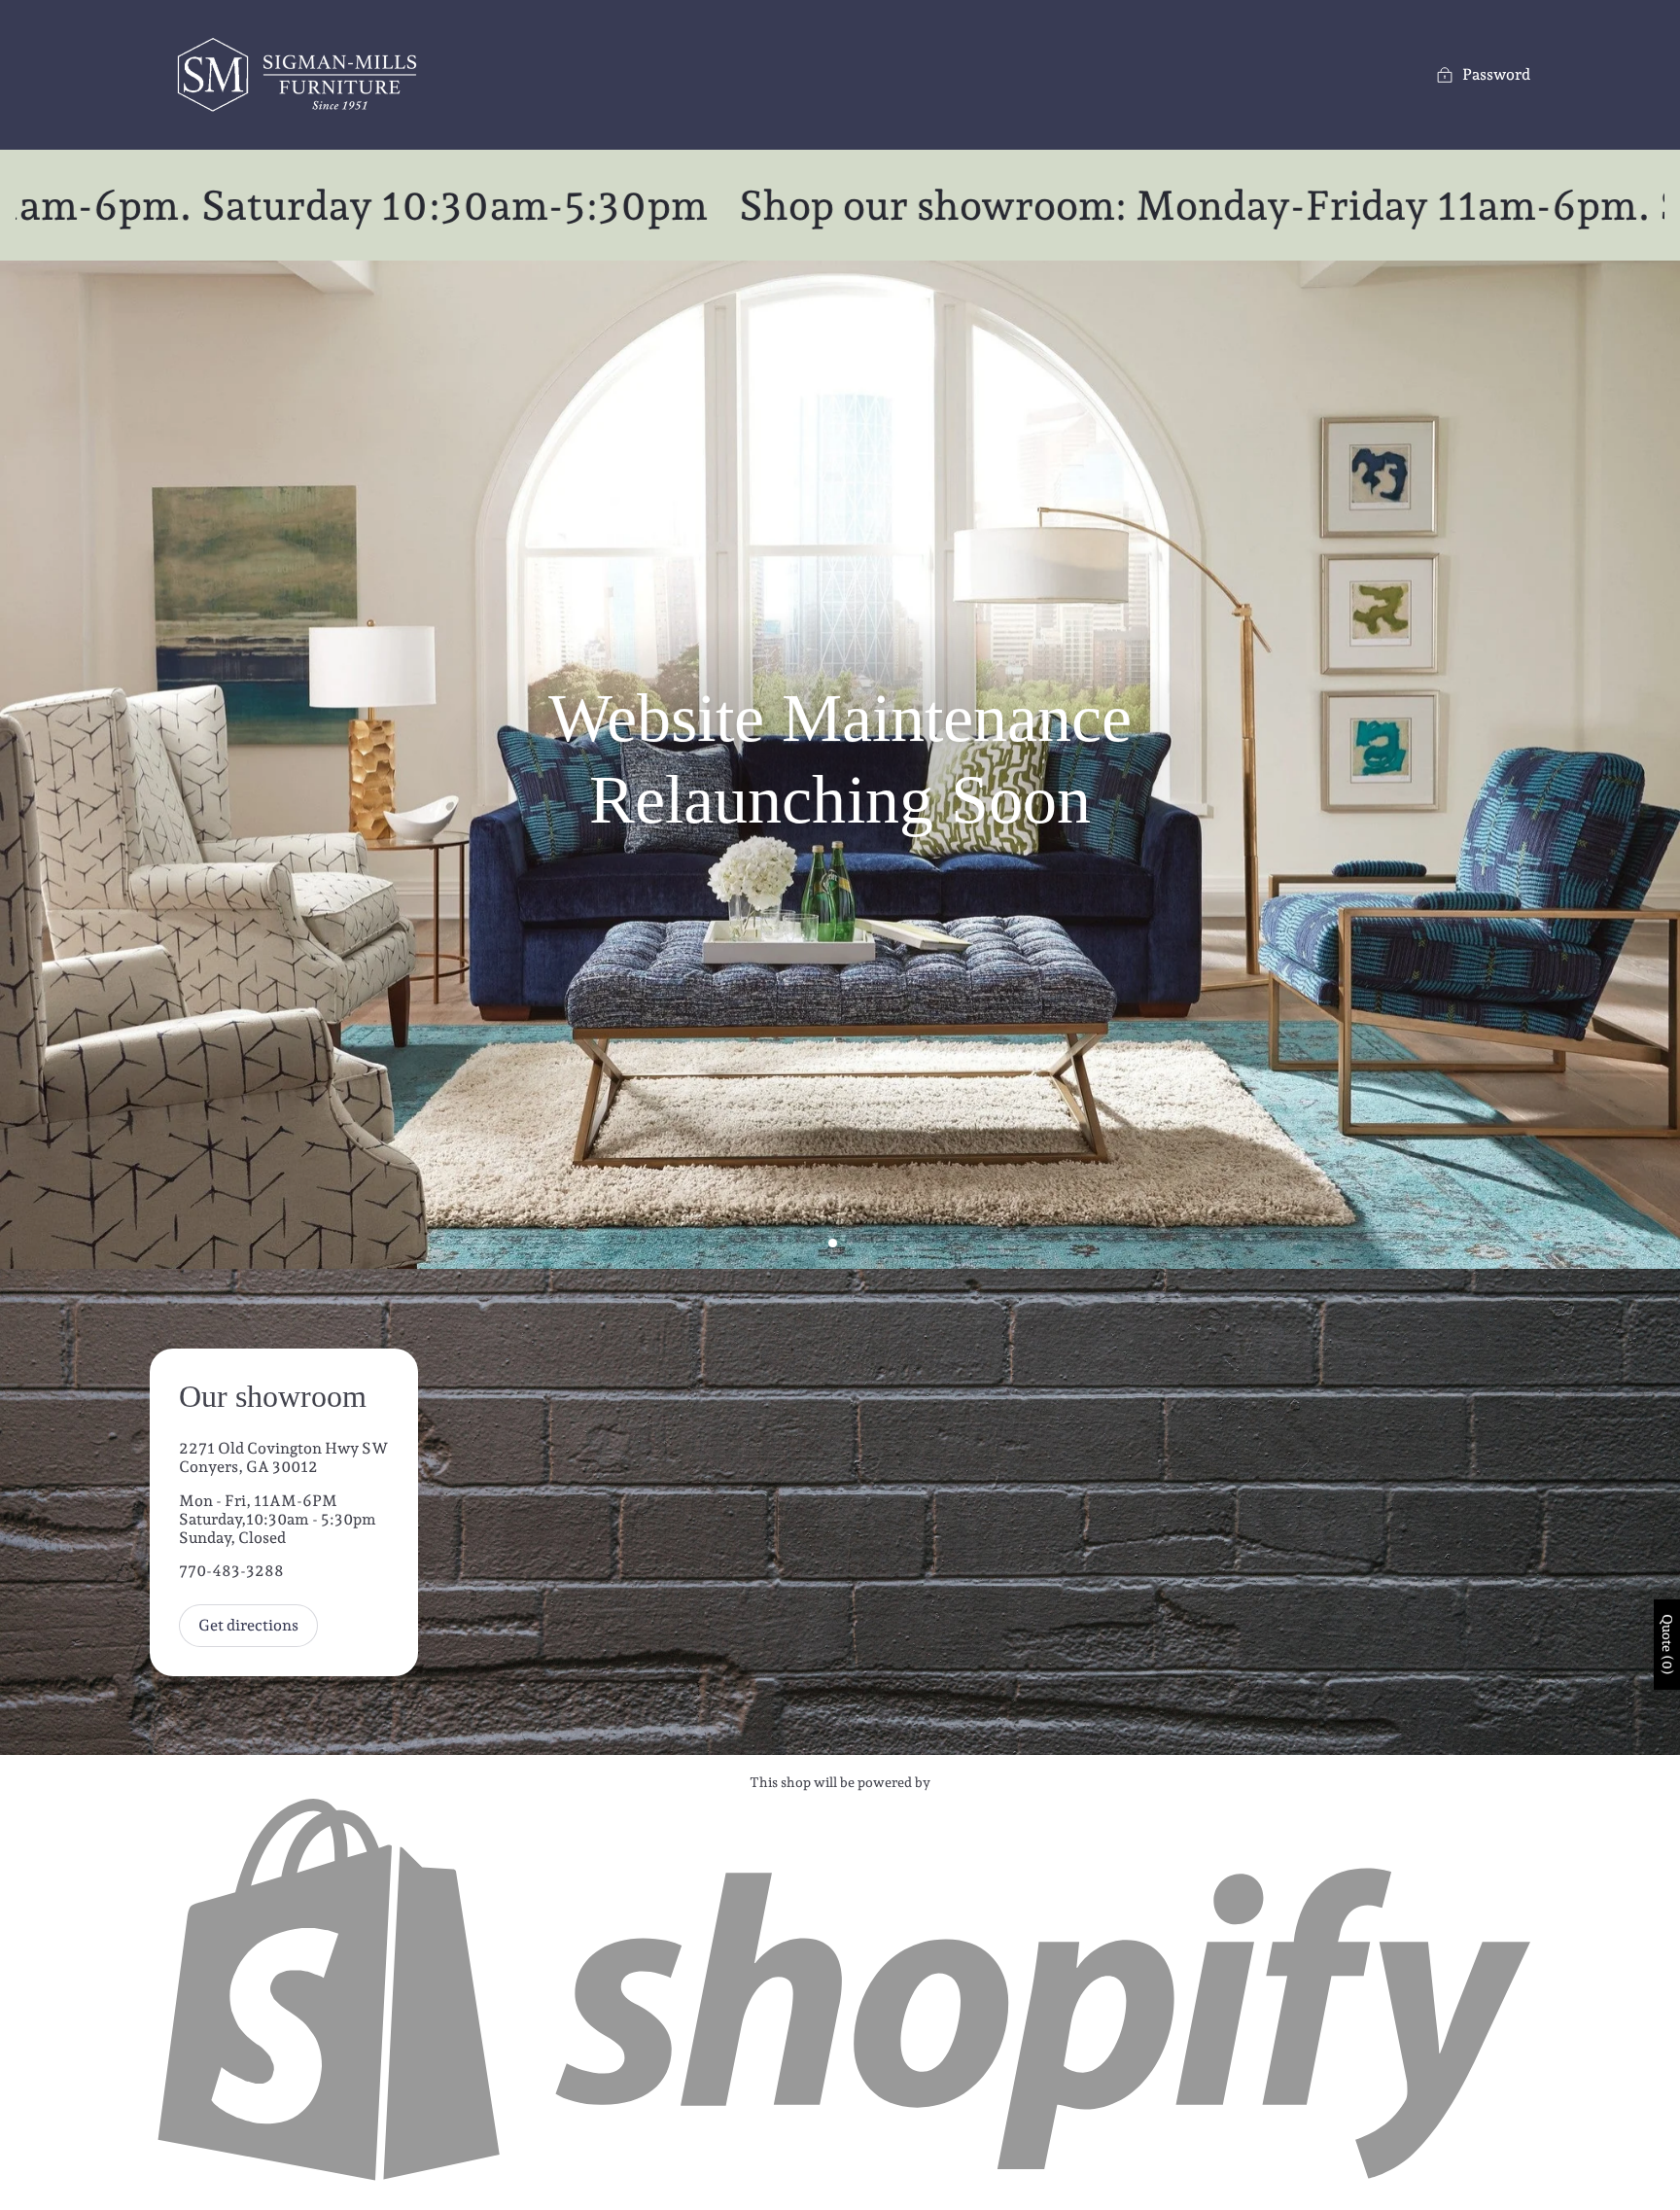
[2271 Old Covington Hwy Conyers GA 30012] (840, 1512)
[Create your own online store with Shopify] (840, 2182)
